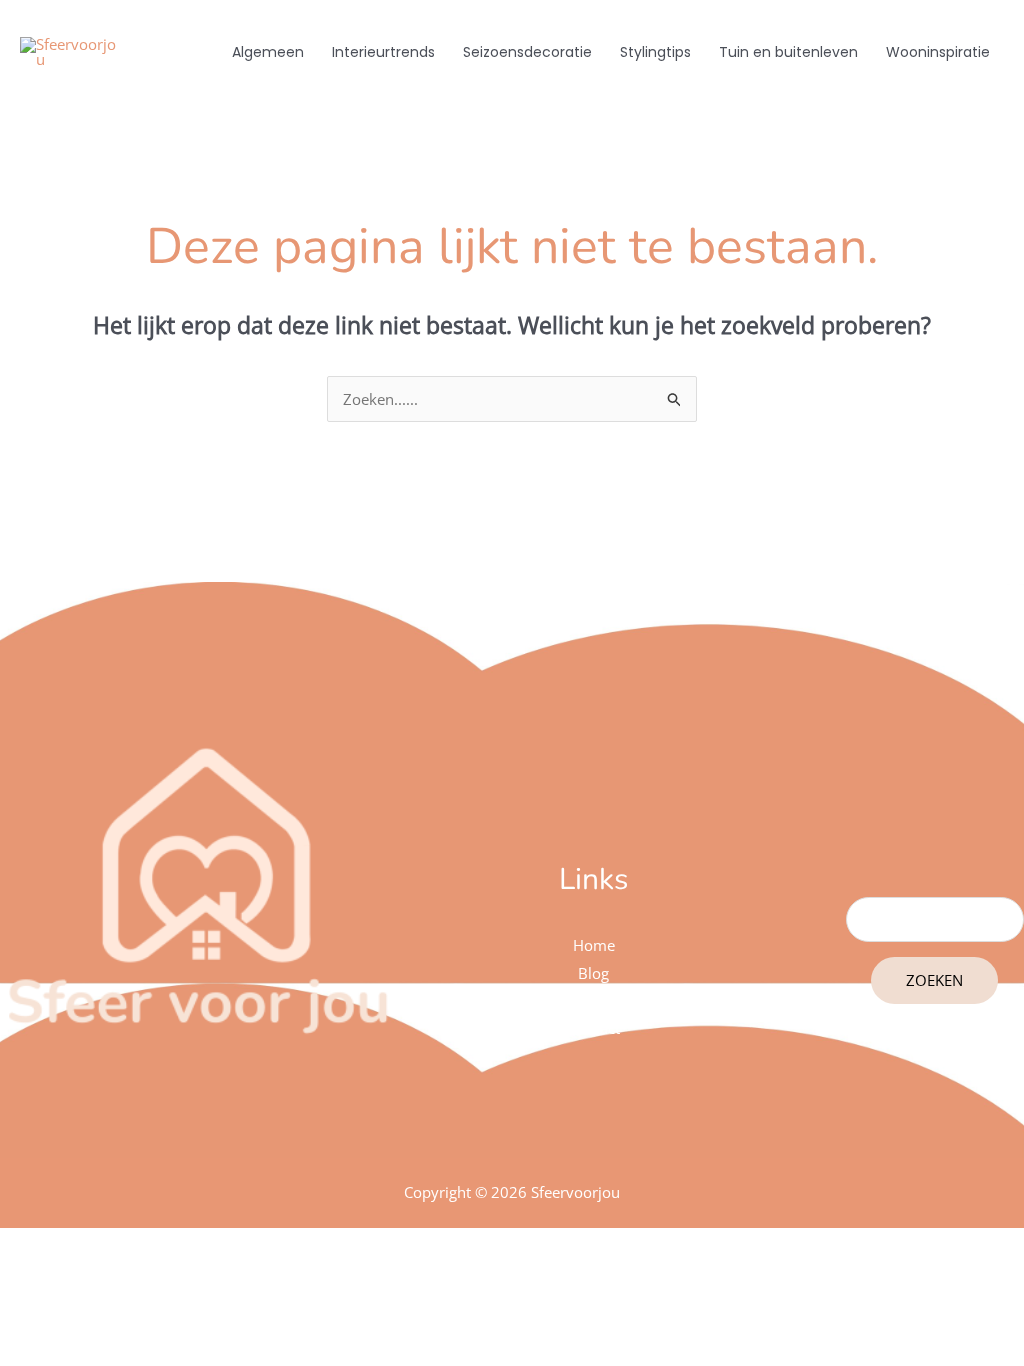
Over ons (593, 1001)
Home (594, 945)
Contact (594, 1028)
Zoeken (934, 980)
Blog (593, 973)
